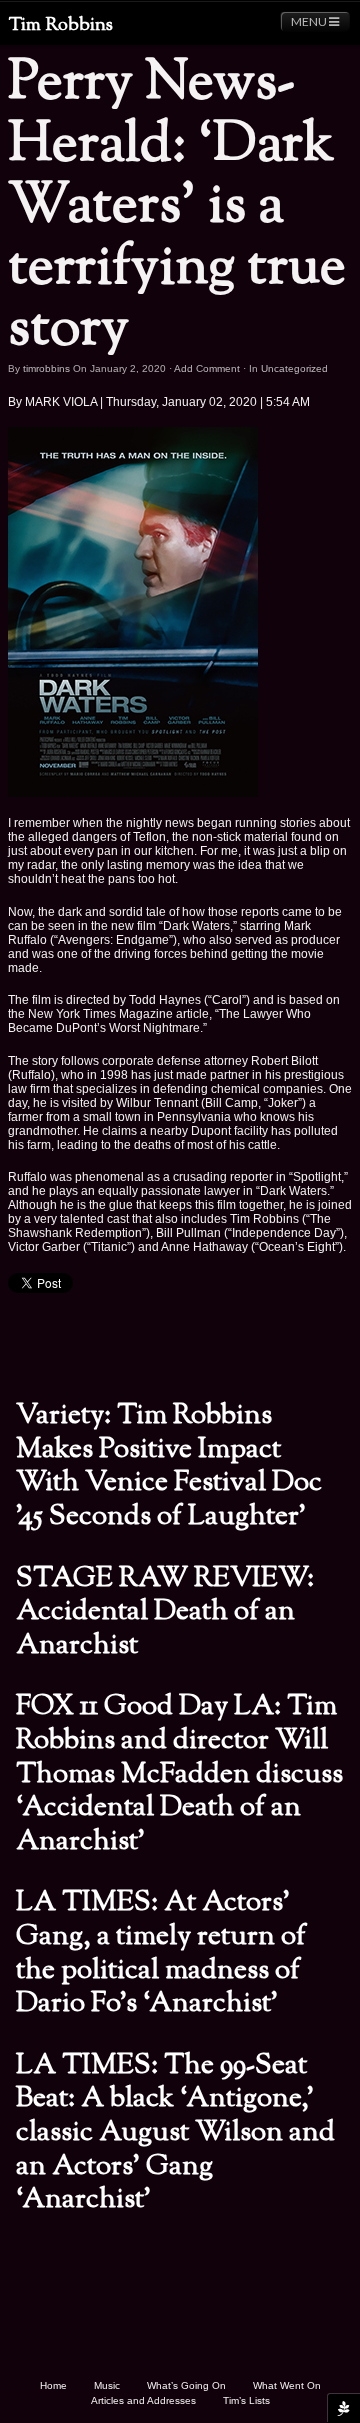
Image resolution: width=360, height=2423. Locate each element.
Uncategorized (294, 368)
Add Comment (207, 368)
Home (53, 2385)
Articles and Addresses (143, 2400)
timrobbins (46, 368)
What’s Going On (186, 2385)
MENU (310, 21)
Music (107, 2385)
